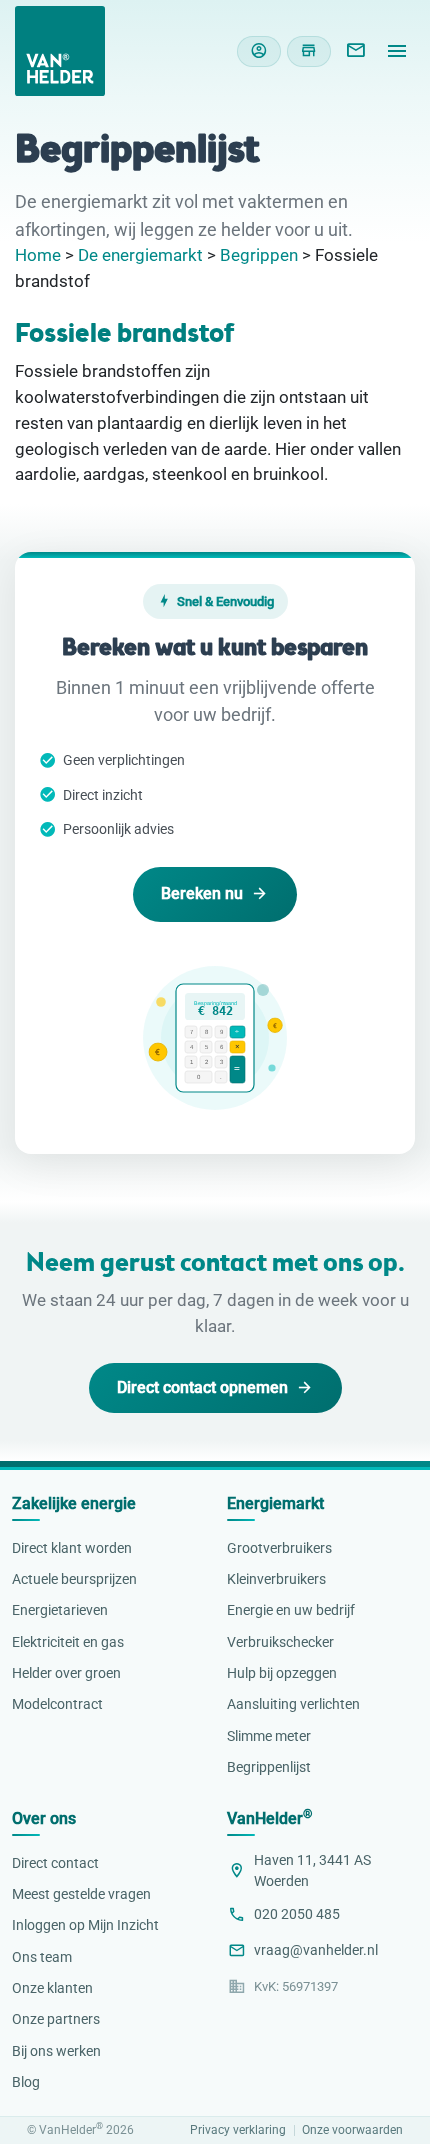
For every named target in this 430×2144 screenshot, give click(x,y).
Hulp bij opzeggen (282, 1673)
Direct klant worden (72, 1548)
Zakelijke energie (74, 1503)
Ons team (42, 1957)
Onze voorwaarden (352, 2130)
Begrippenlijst (269, 1767)
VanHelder (269, 1818)
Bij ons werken (56, 2051)
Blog (26, 2082)
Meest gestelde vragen (81, 1894)
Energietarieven (60, 1610)
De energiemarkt (140, 255)
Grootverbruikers (279, 1548)
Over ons (44, 1818)
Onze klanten (52, 1988)
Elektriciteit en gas (68, 1642)
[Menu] (397, 51)
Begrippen (259, 255)
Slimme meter (269, 1736)
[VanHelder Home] (60, 51)
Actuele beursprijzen (74, 1579)
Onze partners (56, 2019)
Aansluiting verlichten (293, 1704)
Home (38, 255)
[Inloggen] (259, 51)
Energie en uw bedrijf (291, 1610)
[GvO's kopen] (309, 51)
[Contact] (355, 51)
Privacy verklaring (238, 2130)
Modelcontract (57, 1704)
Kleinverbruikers (276, 1579)
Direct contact (55, 1863)
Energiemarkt (275, 1503)
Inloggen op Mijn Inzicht (85, 1925)
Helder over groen (66, 1673)
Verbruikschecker (280, 1642)
